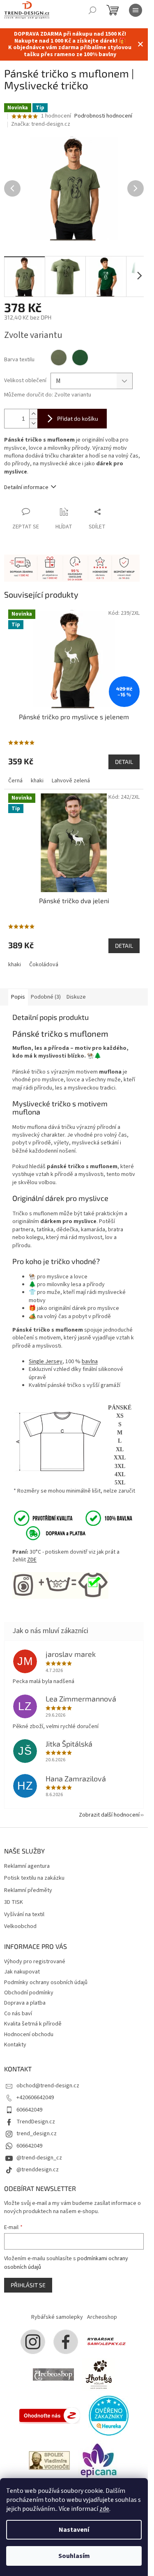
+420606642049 (35, 2098)
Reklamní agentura (27, 1866)
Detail (124, 762)
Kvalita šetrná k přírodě (33, 2024)
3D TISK (14, 1902)
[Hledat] (92, 10)
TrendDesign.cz (36, 2122)
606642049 (29, 2110)
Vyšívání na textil (24, 1915)
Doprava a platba (25, 2003)
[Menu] (136, 10)
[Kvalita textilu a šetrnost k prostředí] (72, 1518)
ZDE (32, 1560)
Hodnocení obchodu (29, 2035)
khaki (37, 781)
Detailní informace (26, 487)
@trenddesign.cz (38, 2170)
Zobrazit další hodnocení (109, 1815)
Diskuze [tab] (76, 997)
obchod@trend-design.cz (48, 2086)
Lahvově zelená (71, 781)
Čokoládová (44, 965)
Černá (15, 781)
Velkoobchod (20, 1927)
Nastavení (74, 2530)
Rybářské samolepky (57, 2317)
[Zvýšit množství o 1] (33, 414)
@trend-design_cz (39, 2158)
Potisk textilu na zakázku (34, 1878)
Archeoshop (102, 2317)
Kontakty (15, 2045)
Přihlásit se (28, 2285)
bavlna (90, 1362)
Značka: (41, 124)
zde (104, 2509)
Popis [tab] (18, 997)
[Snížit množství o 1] (33, 423)
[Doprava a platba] (50, 1533)
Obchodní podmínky (29, 1993)
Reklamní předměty (28, 1891)
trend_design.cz (37, 2134)
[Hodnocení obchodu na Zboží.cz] (50, 2415)
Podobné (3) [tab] (46, 997)
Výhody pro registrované (35, 1962)
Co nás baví (18, 2014)
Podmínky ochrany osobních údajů (46, 1982)
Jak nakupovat (22, 1972)
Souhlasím (74, 2556)
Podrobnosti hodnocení (103, 116)
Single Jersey (46, 1362)
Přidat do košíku (78, 418)
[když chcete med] (99, 2374)
